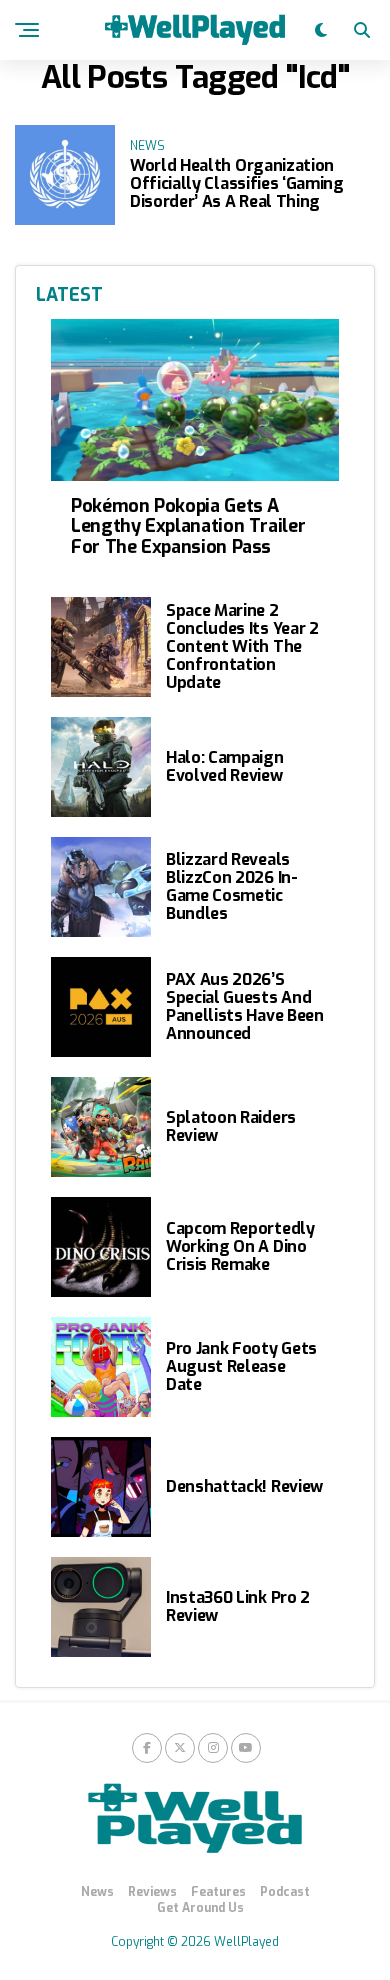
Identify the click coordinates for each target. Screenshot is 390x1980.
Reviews (152, 1892)
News (97, 1892)
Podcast (285, 1892)
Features (218, 1892)
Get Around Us (200, 1908)
